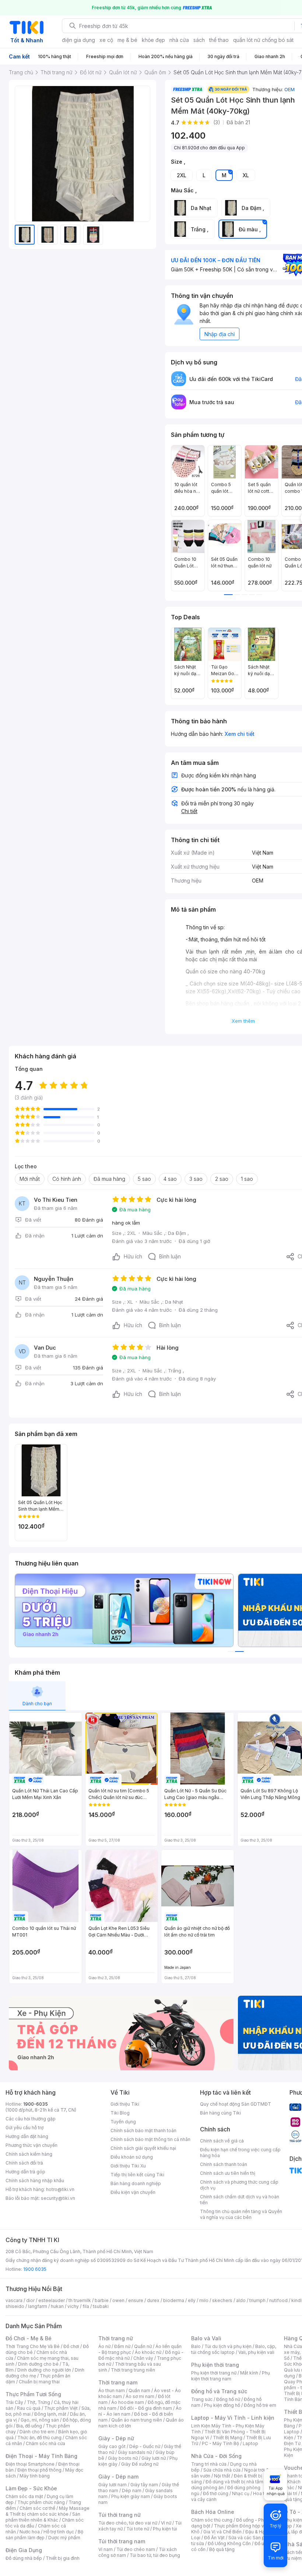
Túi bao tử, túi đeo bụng (155, 2555)
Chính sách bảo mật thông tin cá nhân (150, 2139)
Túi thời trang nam (122, 2541)
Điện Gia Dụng (24, 2550)
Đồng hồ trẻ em (260, 2405)
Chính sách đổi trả (24, 2163)
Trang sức (202, 2399)
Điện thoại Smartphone (30, 2464)
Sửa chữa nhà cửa (222, 2470)
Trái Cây (14, 2402)
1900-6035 (36, 2104)
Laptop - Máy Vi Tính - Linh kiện (233, 2418)
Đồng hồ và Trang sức (219, 2391)
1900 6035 (35, 2269)
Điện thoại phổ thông (39, 2470)
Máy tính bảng (35, 2476)
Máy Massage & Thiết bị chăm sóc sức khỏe (48, 2511)
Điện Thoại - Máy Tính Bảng (41, 2456)
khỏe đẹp (153, 40)
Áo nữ (104, 2346)
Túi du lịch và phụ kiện (228, 2346)
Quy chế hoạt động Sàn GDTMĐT (236, 2104)
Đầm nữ (122, 2346)
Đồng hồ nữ (228, 2399)
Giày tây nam (144, 2485)
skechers (222, 2300)
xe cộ (106, 40)
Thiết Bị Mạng (228, 2438)
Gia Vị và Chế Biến (222, 2532)
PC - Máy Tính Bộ (220, 2443)
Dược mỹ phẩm (64, 2538)
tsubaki (101, 2306)
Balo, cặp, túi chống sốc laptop (234, 2349)
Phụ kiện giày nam (131, 2496)
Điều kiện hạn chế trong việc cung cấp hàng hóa (240, 2153)
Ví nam (106, 2549)
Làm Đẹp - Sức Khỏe (31, 2488)
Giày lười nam (113, 2485)
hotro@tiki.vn (60, 2189)
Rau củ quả (29, 2408)
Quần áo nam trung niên (137, 2420)
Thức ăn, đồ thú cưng (39, 2438)
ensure (136, 2300)
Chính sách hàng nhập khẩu (35, 2180)
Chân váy (143, 2358)
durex (153, 2300)
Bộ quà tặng (222, 2549)
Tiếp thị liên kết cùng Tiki (137, 2175)
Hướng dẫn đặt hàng (27, 2136)
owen (118, 2300)
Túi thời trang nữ (120, 2515)
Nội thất (222, 2476)
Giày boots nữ (123, 2458)
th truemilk (80, 2300)
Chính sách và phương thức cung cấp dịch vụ (239, 2185)
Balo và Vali (206, 2338)
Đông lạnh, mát (50, 2414)
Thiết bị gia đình (63, 2558)
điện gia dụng (78, 40)
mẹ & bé (127, 40)
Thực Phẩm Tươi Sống (33, 2394)
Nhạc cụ (241, 2493)
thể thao (219, 40)
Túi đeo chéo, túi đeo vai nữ (128, 2523)
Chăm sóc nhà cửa (45, 2443)
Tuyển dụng (123, 2122)
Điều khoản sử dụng (132, 2157)
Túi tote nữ (138, 2529)
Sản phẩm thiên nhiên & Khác (43, 2517)
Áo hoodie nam (128, 2402)
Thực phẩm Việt (61, 2408)
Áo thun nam (112, 2390)
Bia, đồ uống (29, 2426)
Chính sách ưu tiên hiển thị (228, 2173)
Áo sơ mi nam (140, 2396)
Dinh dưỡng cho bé (38, 2364)
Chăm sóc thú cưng (212, 2520)
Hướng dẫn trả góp (25, 2172)
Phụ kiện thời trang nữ (214, 2373)
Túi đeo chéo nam (136, 2549)
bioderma (174, 2300)
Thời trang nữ (116, 2338)
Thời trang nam (118, 2382)
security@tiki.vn (58, 2198)
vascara (14, 2300)
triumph (257, 2300)
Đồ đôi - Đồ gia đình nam (146, 2408)
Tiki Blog (120, 2113)
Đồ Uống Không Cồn (229, 2543)
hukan (57, 2306)
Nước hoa (30, 2532)
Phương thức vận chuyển (31, 2145)
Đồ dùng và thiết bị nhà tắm (234, 2482)
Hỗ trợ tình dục (59, 2532)
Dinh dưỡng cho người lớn (44, 2370)
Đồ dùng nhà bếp (24, 2558)
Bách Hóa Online (213, 2512)
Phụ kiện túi (165, 2529)
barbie (102, 2300)
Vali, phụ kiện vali (256, 2352)
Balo (196, 2346)
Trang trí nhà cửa (209, 2464)
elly (192, 2300)
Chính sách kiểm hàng (29, 2154)
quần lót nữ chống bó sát (263, 40)
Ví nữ (166, 2523)
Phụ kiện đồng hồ (222, 2405)
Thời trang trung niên (133, 2370)
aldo (241, 2300)
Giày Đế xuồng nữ (140, 2464)
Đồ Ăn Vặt (214, 2538)
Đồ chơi (71, 2346)
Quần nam (139, 2390)
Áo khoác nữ (148, 2352)
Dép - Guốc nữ (145, 2446)
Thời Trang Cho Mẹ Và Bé (33, 2346)
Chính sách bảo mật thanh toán (143, 2130)
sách (199, 40)
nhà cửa (179, 40)
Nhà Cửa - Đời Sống (216, 2456)
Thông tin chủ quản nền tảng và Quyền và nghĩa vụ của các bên (241, 2214)
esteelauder (52, 2300)
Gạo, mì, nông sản (40, 2420)
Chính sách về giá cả (222, 2141)
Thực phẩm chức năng (41, 2502)
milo (204, 2300)
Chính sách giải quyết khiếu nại (143, 2148)
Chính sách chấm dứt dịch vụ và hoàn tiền (240, 2200)
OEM (289, 89)
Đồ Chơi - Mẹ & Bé (29, 2338)
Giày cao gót (112, 2446)
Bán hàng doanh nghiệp (136, 2183)
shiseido (15, 2306)
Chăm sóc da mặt (24, 2496)
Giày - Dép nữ (116, 2438)
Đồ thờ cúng (216, 2493)
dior (30, 2300)
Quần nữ (143, 2346)
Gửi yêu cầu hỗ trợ (24, 2128)
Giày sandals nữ (135, 2452)
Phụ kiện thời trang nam (231, 2376)
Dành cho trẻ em (37, 2432)
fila (86, 2306)
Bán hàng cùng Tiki (220, 2113)
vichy (73, 2306)
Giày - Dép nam (118, 2477)
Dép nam (132, 2491)
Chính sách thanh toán (224, 2164)
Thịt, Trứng (38, 2402)
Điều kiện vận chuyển (133, 2192)
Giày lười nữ (154, 2458)
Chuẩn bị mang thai (39, 2382)
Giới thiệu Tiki (125, 2104)
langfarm (38, 2306)
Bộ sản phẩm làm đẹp (44, 2535)
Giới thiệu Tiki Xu (128, 2166)
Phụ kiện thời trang (215, 2365)
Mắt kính (249, 2373)
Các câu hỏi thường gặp (31, 2119)
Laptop (250, 2443)
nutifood (278, 2300)
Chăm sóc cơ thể (37, 2508)
